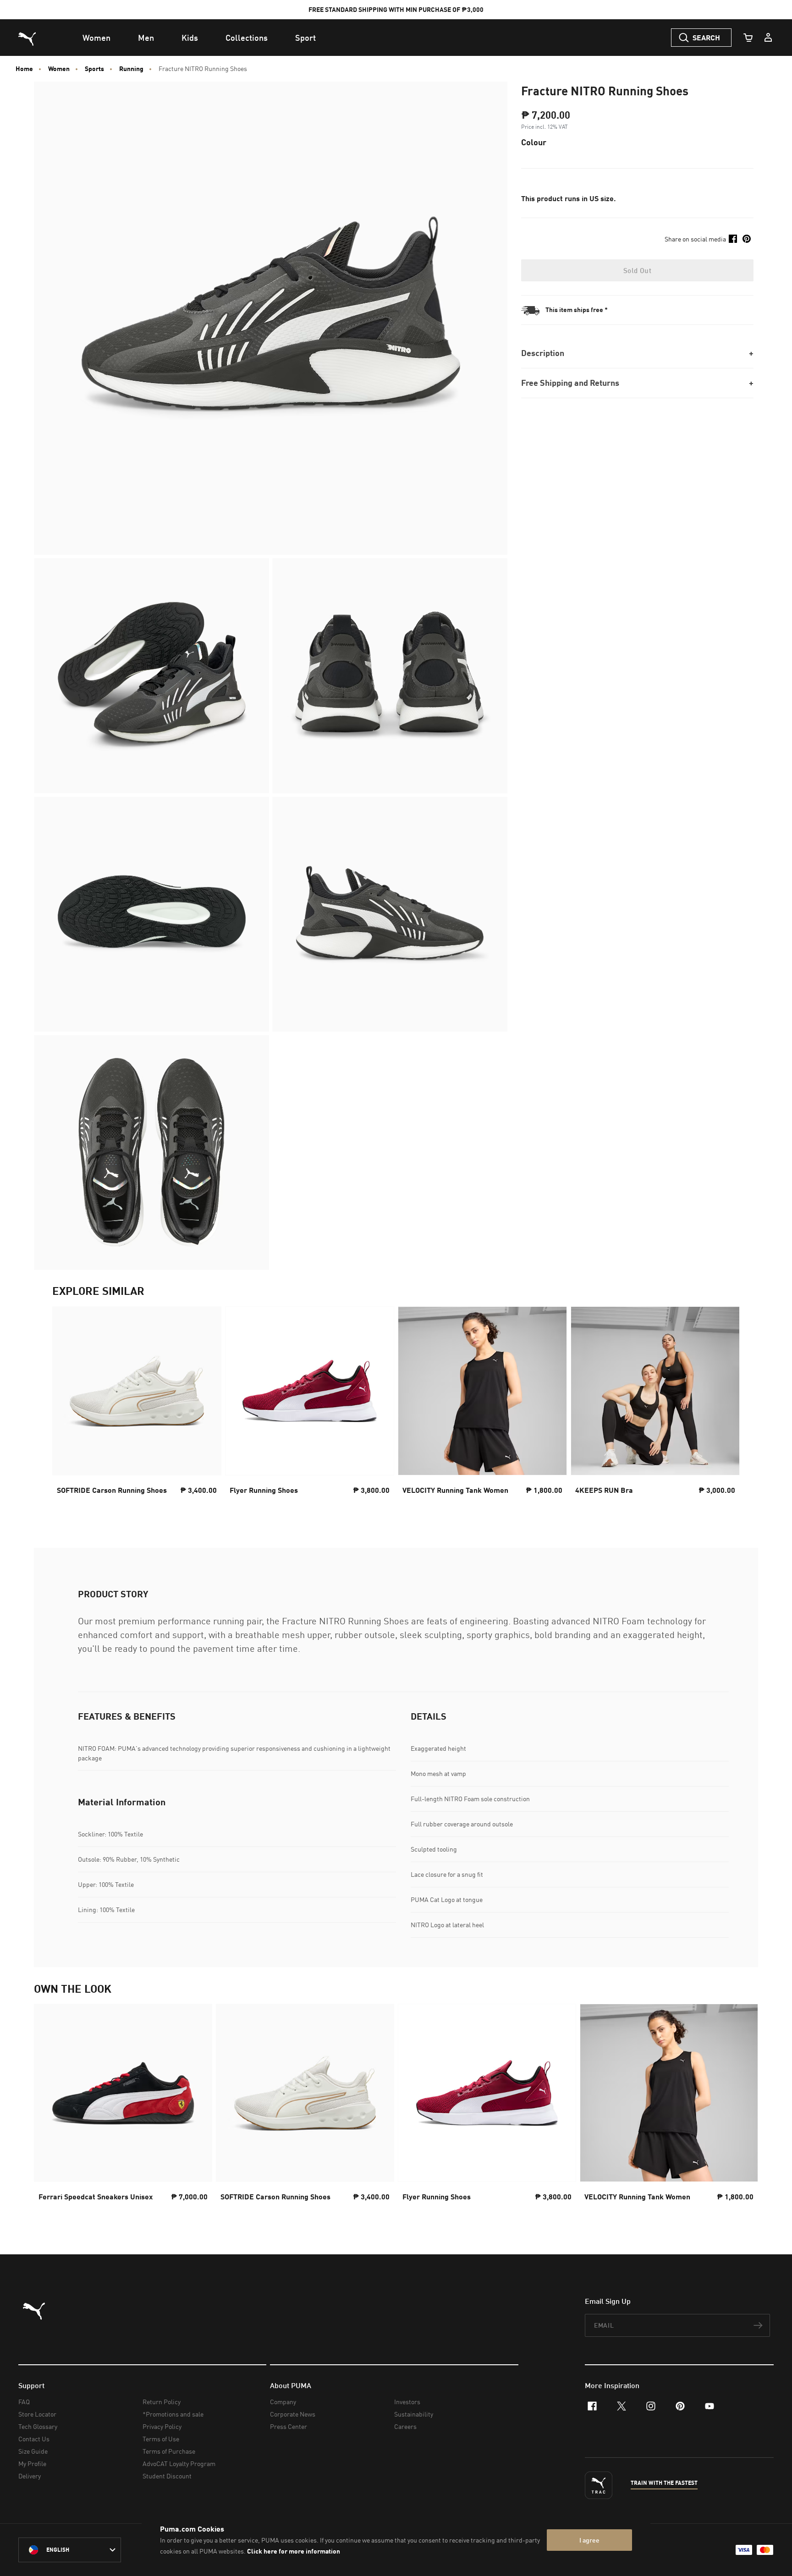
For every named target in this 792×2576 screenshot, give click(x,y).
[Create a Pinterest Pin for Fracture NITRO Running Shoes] (747, 239)
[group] (137, 1409)
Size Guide (33, 2451)
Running (131, 69)
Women (59, 69)
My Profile (32, 2464)
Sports (94, 69)
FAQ (24, 2402)
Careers (405, 2426)
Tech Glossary (38, 2426)
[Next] (725, 1409)
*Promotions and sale (173, 2414)
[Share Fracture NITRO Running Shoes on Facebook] (733, 239)
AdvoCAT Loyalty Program (179, 2464)
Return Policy (162, 2402)
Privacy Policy (162, 2426)
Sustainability (414, 2414)
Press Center (289, 2426)
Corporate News (293, 2414)
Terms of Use (161, 2439)
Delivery (30, 2476)
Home (24, 69)
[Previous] (67, 1409)
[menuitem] (96, 38)
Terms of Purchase (169, 2451)
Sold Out (637, 270)
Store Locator (37, 2414)
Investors (407, 2402)
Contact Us (34, 2439)
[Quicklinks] (768, 38)
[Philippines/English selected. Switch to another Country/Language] (70, 2550)
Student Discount (167, 2476)
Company (283, 2402)
